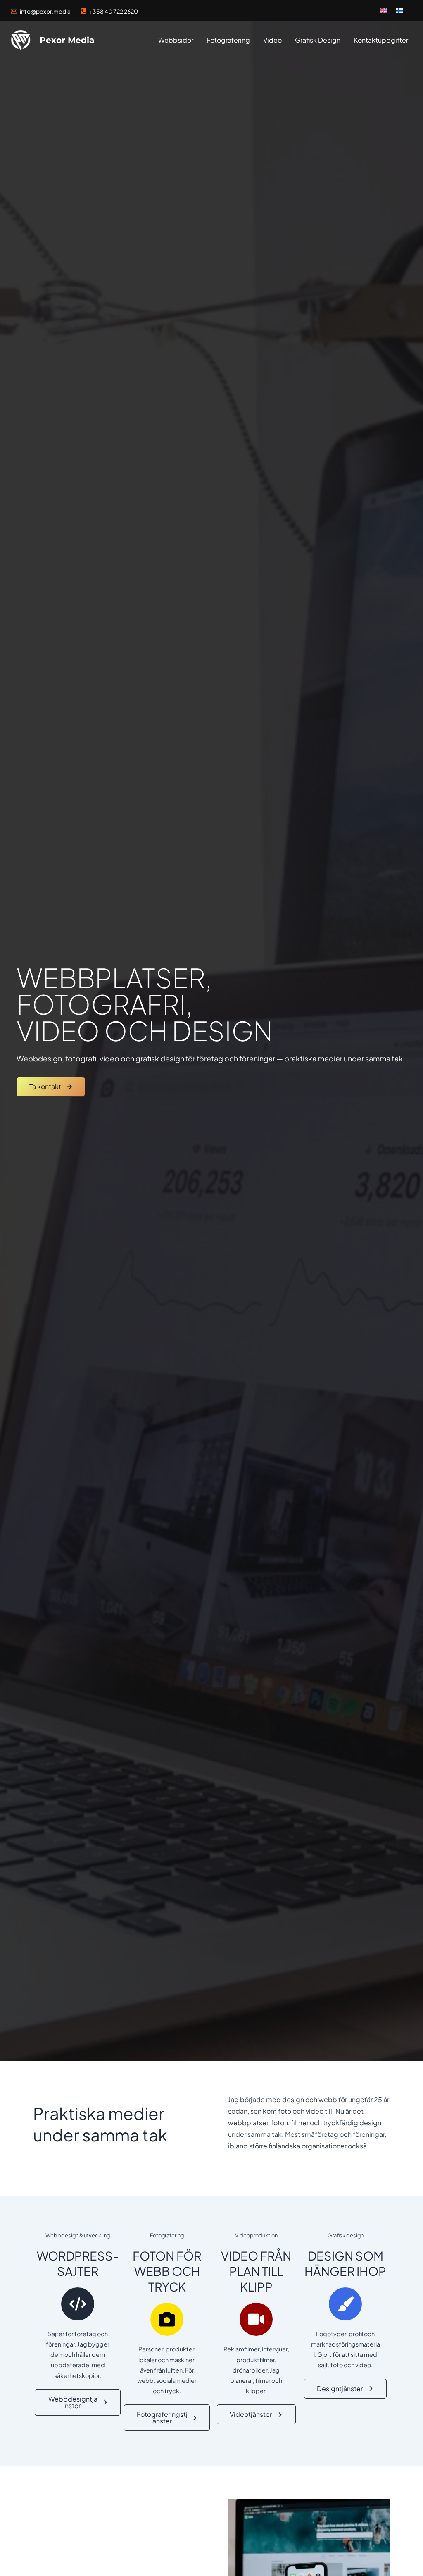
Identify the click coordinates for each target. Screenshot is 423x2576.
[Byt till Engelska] (384, 10)
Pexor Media (67, 40)
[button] (51, 1087)
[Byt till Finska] (399, 10)
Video (272, 40)
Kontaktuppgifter (381, 40)
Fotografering (228, 40)
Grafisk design (318, 40)
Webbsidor (176, 40)
